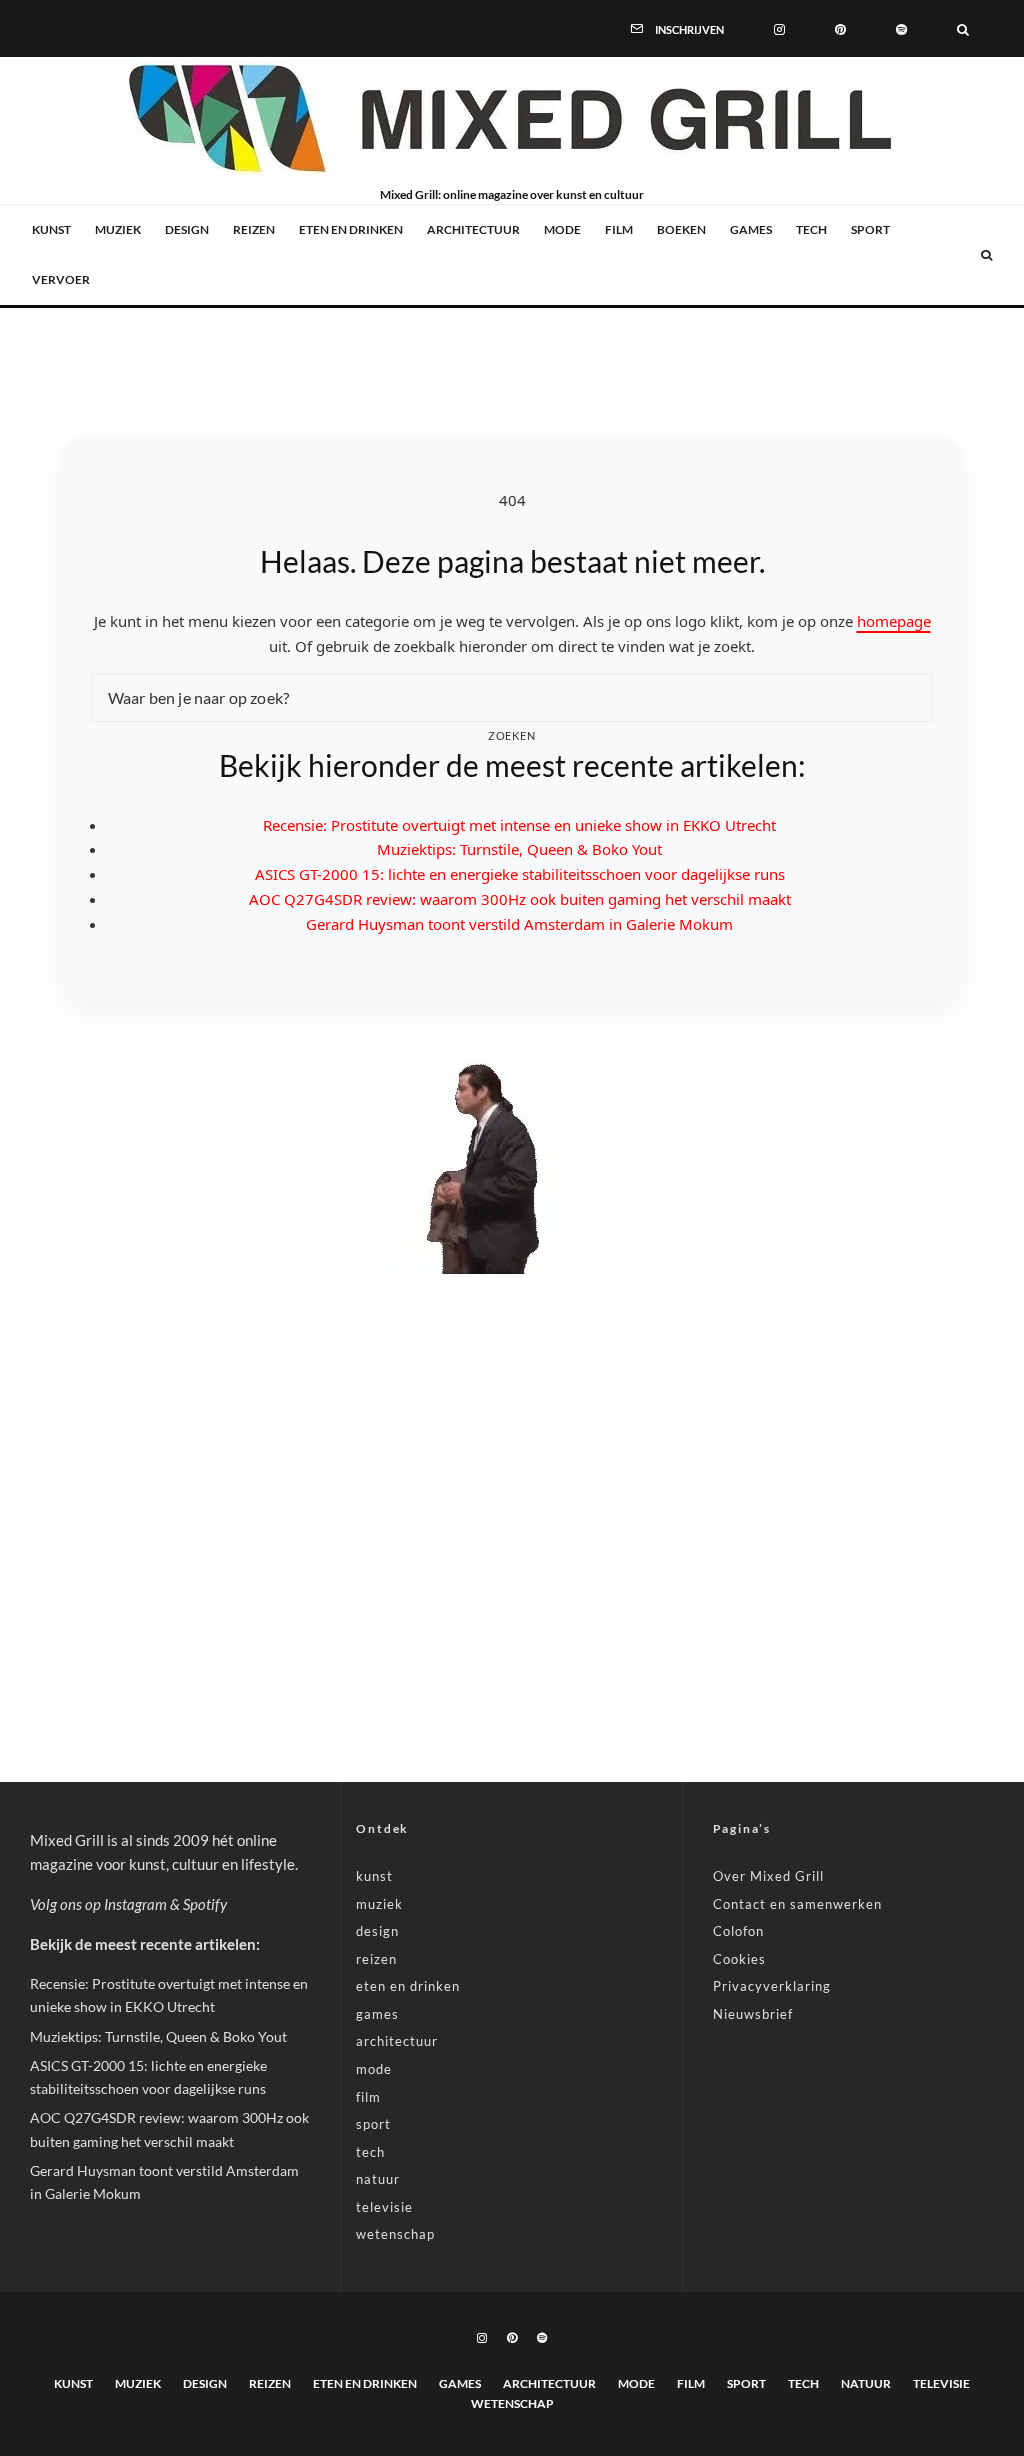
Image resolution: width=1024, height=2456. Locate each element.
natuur (378, 2179)
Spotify (205, 1904)
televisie (384, 2207)
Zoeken (512, 735)
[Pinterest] (840, 28)
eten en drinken (351, 229)
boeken (681, 229)
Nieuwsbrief (753, 2014)
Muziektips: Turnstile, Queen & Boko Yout (519, 849)
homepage (894, 621)
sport (870, 229)
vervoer (61, 279)
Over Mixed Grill (768, 1876)
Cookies (739, 1959)
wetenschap (395, 2234)
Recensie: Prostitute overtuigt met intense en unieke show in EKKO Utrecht (519, 825)
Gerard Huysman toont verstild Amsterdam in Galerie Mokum (519, 924)
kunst (51, 229)
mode (562, 229)
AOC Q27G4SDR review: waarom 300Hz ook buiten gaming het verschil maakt (520, 899)
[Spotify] (901, 28)
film (619, 229)
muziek (118, 229)
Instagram (135, 1904)
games (751, 229)
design (187, 229)
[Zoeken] (963, 28)
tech (811, 229)
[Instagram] (779, 28)
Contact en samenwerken (797, 1904)
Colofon (738, 1931)
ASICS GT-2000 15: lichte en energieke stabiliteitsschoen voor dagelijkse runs (520, 874)
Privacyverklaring (772, 1986)
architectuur (473, 229)
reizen (254, 229)
